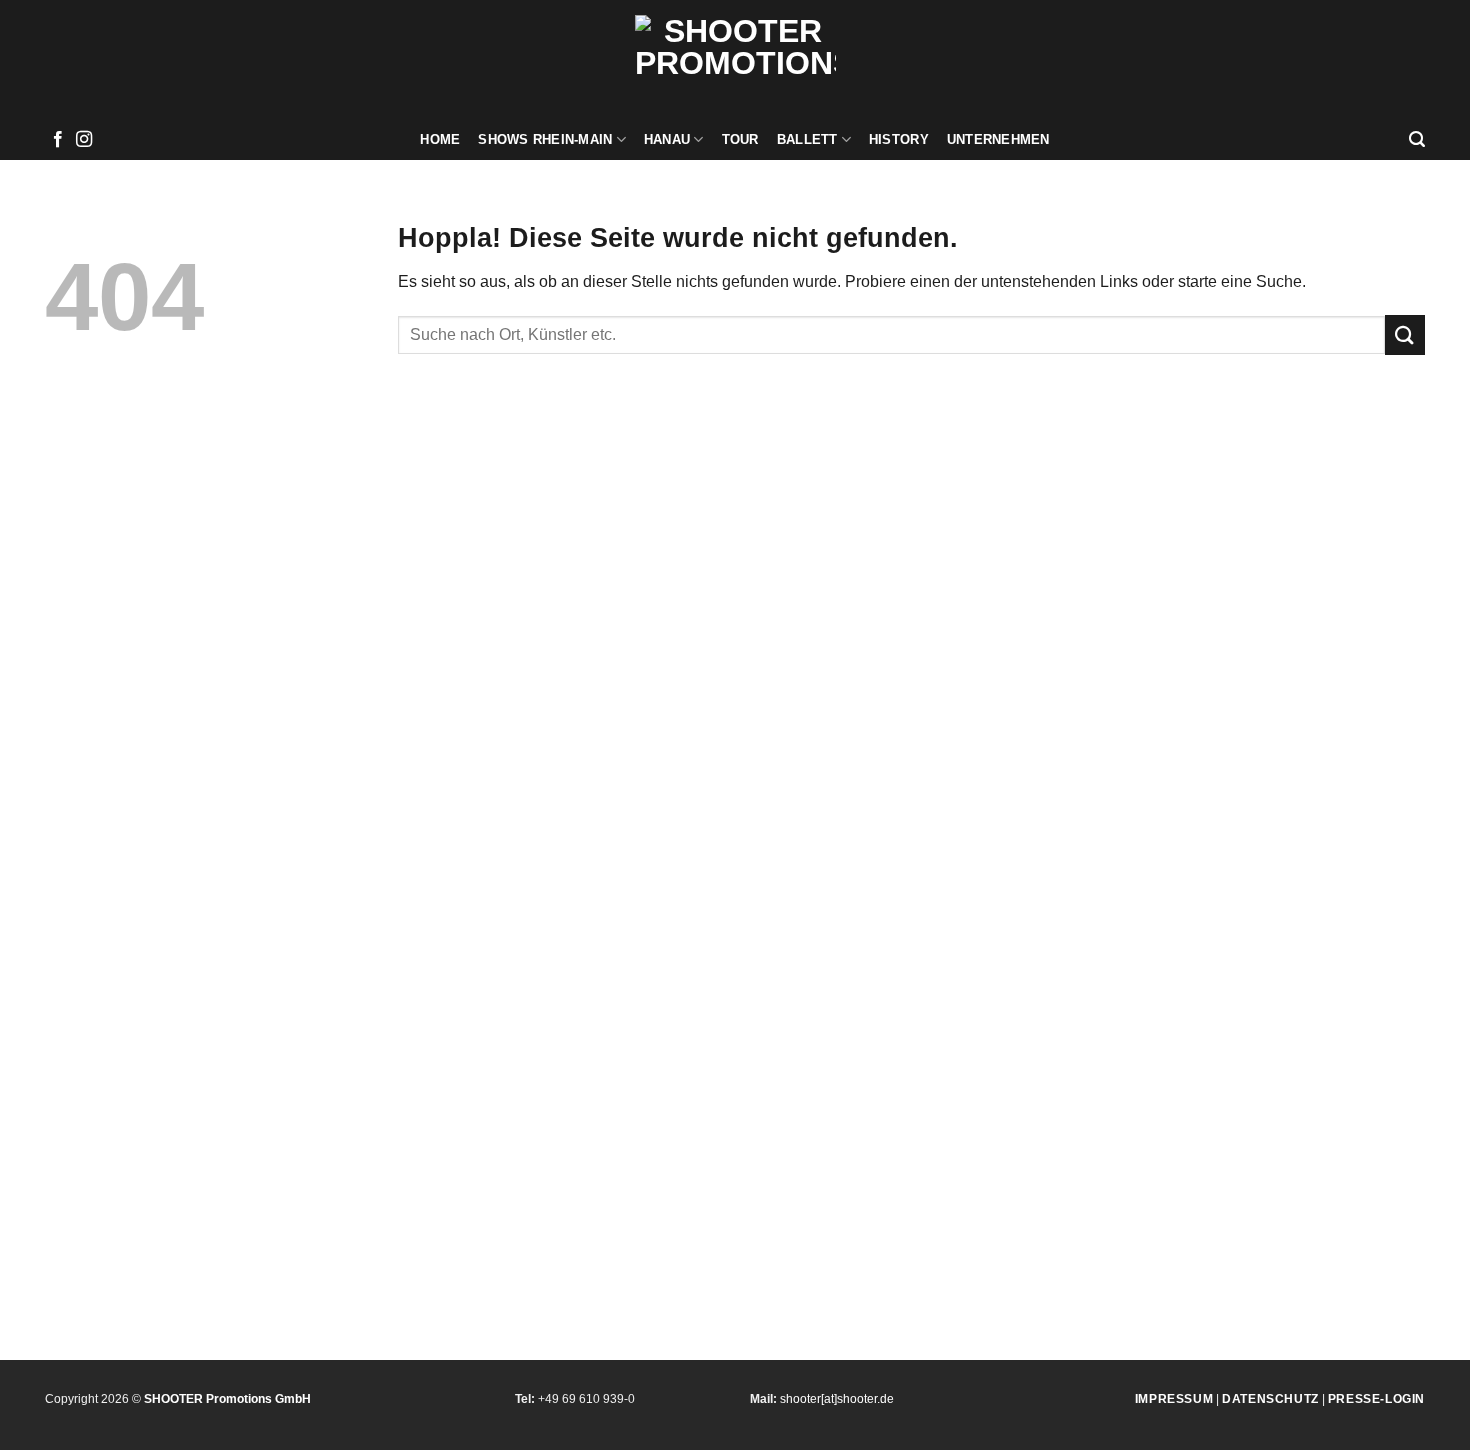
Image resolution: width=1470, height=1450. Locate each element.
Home (440, 139)
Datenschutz (1270, 1399)
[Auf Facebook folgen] (58, 140)
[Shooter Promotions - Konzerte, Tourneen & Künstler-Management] (735, 60)
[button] (1417, 139)
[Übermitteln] (1405, 334)
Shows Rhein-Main (545, 139)
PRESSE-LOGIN (1376, 1399)
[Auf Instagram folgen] (84, 140)
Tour (740, 139)
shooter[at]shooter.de (837, 1399)
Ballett (807, 139)
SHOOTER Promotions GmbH (227, 1399)
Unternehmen (998, 139)
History (899, 139)
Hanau (667, 139)
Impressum (1174, 1399)
